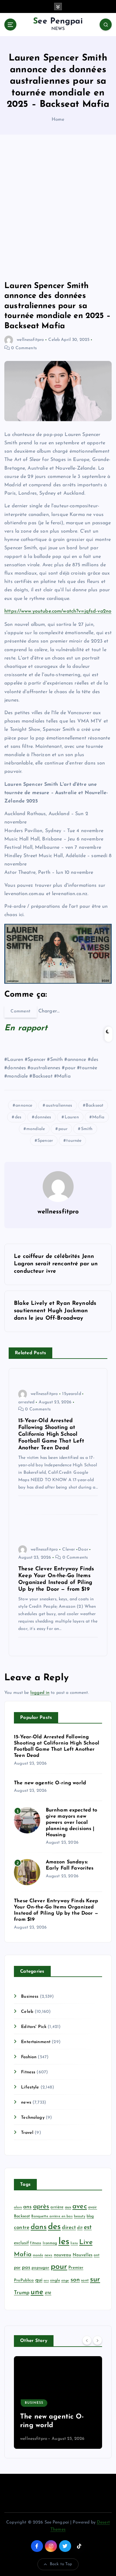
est (88, 2227)
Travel (27, 2133)
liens (74, 2243)
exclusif (21, 2243)
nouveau (63, 2255)
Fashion (29, 2057)
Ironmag (50, 2243)
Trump (22, 2293)
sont (85, 2281)
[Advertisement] (58, 208)
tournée (74, 1141)
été (48, 2293)
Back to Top (61, 2564)
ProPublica (24, 2280)
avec (80, 2207)
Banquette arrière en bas (52, 2216)
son (75, 2280)
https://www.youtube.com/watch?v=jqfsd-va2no (58, 611)
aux (68, 2207)
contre (22, 2228)
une (37, 2292)
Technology (33, 2118)
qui (39, 2280)
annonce (24, 1106)
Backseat (95, 1106)
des (18, 1117)
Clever (69, 1550)
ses (46, 2281)
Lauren (72, 1117)
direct (69, 2228)
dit (80, 2228)
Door (83, 1550)
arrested (26, 1402)
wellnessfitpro (30, 340)
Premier (76, 2268)
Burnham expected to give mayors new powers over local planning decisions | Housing (72, 1823)
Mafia (98, 1117)
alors (18, 2207)
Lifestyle (30, 2087)
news (26, 2103)
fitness (36, 2243)
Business (30, 1997)
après (41, 2207)
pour (63, 1129)
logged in (40, 1693)
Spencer (45, 1141)
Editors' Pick (34, 2027)
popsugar (40, 2268)
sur (95, 2280)
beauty (80, 2216)
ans (27, 2207)
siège (65, 2281)
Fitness (28, 2072)
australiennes (59, 1106)
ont (97, 2255)
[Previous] (87, 2340)
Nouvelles (83, 2255)
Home (58, 120)
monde (38, 2255)
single (55, 2281)
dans (39, 2227)
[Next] (97, 2340)
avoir (93, 2207)
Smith (87, 1129)
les (64, 2242)
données (43, 1117)
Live (86, 2242)
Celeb (54, 340)
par (17, 2268)
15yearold (71, 1394)
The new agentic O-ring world (50, 1783)
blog (90, 2216)
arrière (57, 2207)
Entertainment (36, 2042)
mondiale (36, 1129)
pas (26, 2268)
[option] (58, 2402)
